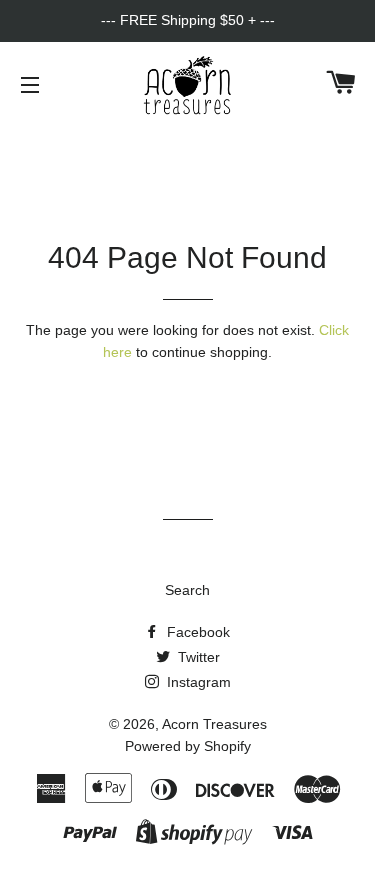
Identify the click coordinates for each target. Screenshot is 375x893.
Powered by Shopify (188, 746)
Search (187, 590)
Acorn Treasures (214, 724)
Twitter (197, 657)
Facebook (196, 632)
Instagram (197, 682)
